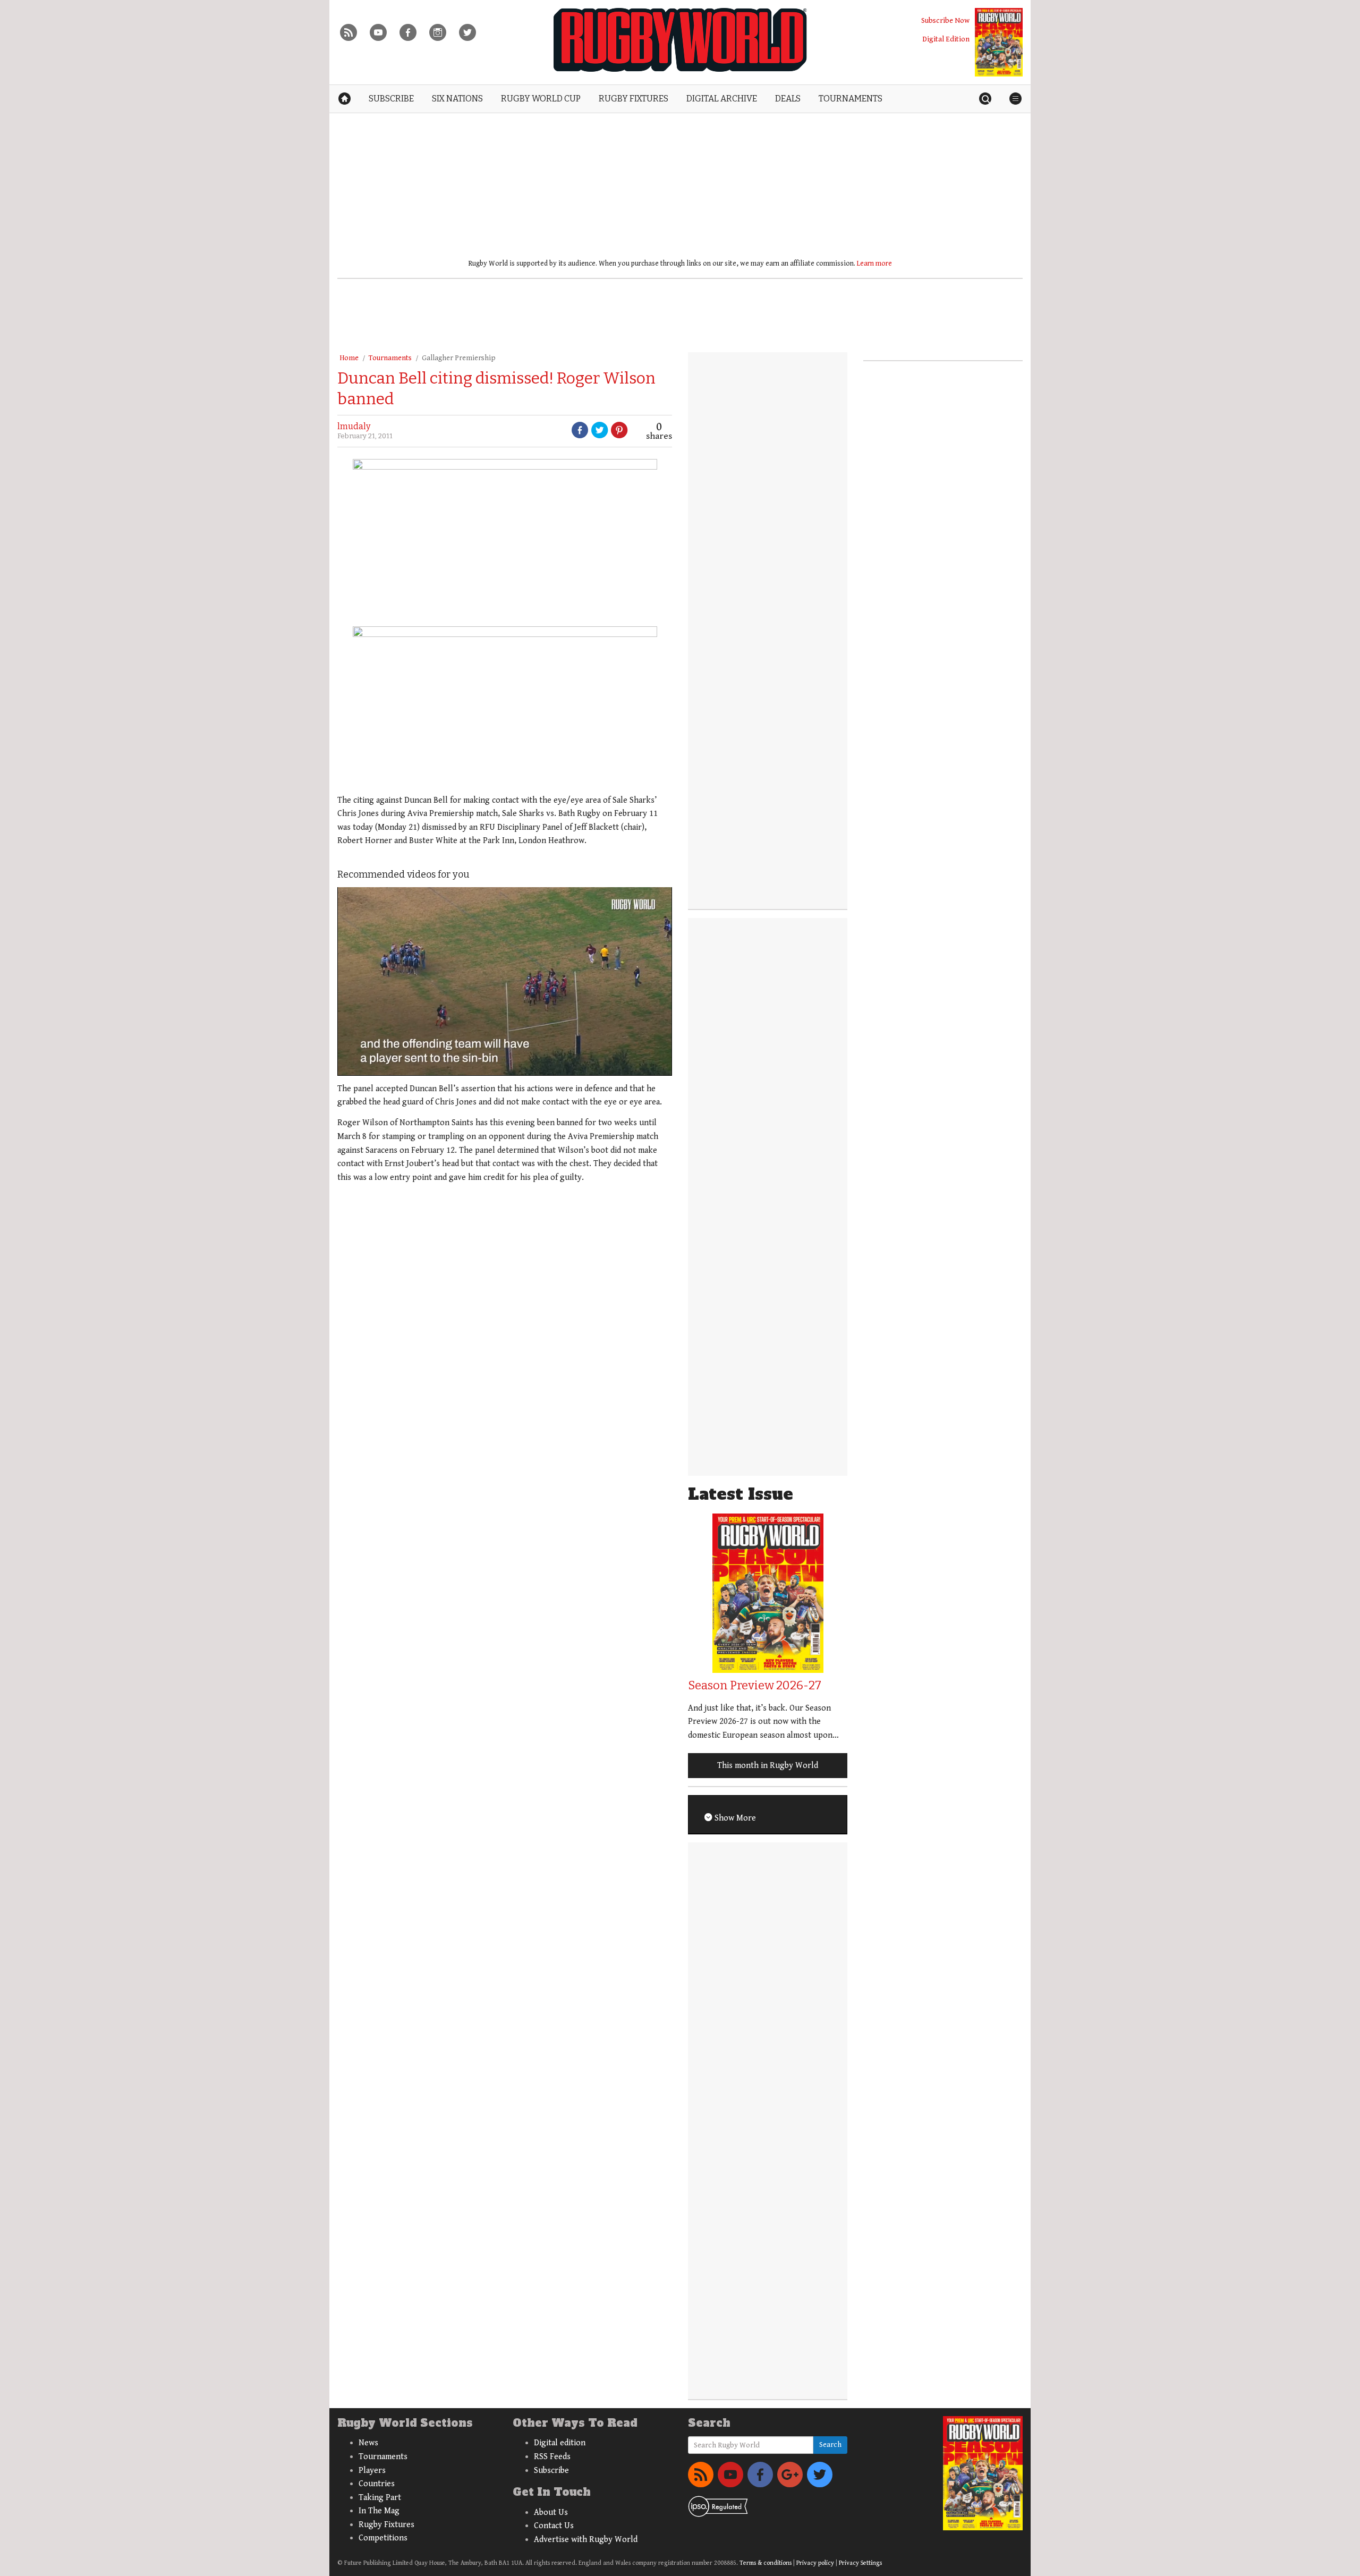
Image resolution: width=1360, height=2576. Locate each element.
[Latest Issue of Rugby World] (999, 42)
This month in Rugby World (768, 1766)
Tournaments (390, 358)
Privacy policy (815, 2563)
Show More (734, 1818)
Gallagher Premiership (459, 358)
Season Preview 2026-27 (755, 1685)
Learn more (874, 263)
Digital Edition (946, 39)
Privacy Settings (860, 2563)
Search (830, 2445)
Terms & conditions (766, 2563)
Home (349, 358)
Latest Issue (741, 1494)
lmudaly (354, 426)
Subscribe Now (945, 20)
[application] (505, 981)
